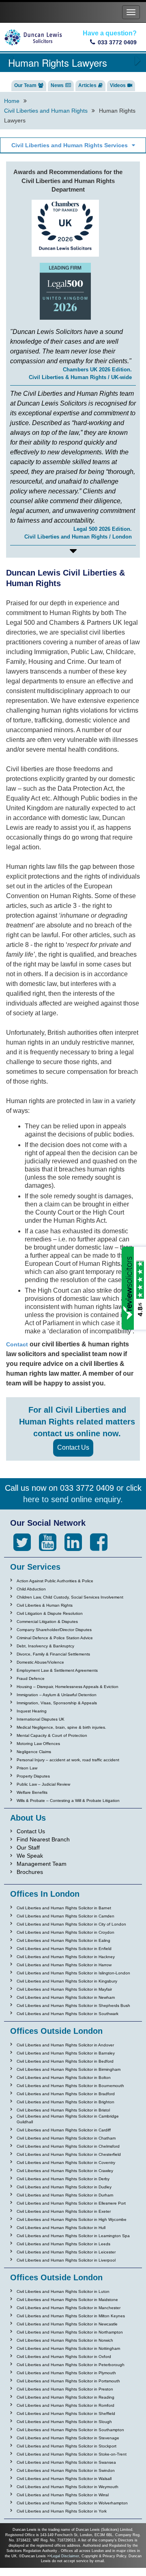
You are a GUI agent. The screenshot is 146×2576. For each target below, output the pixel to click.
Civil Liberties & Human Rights (45, 1605)
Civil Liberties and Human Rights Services (70, 145)
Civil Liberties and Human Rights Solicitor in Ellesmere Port (71, 2203)
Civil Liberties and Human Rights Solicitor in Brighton (65, 2102)
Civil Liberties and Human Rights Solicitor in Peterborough (71, 2365)
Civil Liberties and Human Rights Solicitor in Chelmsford (68, 2146)
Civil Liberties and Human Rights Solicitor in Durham (65, 2195)
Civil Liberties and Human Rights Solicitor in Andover (65, 2045)
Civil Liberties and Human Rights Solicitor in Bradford (66, 2094)
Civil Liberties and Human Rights (46, 111)
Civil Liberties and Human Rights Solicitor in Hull (61, 2228)
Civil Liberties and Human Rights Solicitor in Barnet (64, 1908)
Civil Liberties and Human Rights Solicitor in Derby (63, 2179)
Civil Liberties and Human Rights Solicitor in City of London (71, 1924)
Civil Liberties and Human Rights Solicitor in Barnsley (66, 2053)
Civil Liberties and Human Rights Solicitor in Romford (65, 2405)
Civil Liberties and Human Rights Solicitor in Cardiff (64, 2130)
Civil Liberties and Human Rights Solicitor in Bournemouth (70, 2086)
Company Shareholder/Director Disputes (54, 1630)
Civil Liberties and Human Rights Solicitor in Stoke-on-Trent (72, 2454)
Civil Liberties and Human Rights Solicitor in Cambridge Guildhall (68, 2119)
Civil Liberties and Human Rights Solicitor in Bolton (64, 2078)
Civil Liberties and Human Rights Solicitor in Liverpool (66, 2260)
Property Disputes (33, 1776)
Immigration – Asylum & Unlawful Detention (57, 1695)
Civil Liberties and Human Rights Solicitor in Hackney (66, 1957)
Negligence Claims (34, 1752)
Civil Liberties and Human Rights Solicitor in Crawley (65, 2171)
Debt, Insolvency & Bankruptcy (45, 1646)
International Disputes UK (41, 1719)
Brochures (30, 1872)
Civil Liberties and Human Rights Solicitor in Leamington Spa (73, 2236)
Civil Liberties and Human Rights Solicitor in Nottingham (68, 2348)
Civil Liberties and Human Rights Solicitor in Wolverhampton (72, 2503)
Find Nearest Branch (43, 1839)
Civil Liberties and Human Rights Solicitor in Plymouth (66, 2373)
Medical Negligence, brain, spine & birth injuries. (61, 1727)
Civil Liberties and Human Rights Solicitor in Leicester (66, 2252)
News (57, 85)
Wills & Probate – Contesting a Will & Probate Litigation (68, 1801)
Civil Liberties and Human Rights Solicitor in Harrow (64, 1965)
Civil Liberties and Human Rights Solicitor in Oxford (64, 2357)
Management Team (42, 1864)
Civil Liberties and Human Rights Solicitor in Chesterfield (69, 2154)
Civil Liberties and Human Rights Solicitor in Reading (65, 2397)
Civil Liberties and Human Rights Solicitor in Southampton (70, 2430)
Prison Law (27, 1768)
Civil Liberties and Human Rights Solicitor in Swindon (66, 2470)
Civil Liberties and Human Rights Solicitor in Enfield (64, 1949)
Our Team (25, 85)
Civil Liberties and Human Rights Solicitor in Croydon (65, 1932)
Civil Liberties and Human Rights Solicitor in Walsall (64, 2479)
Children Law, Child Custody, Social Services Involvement (70, 1597)
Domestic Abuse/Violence (40, 1662)
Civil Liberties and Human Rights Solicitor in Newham (66, 1997)
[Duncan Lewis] (22, 1542)
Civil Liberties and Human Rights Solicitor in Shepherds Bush (73, 2006)
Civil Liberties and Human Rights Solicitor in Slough (64, 2422)
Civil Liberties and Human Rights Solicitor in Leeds (63, 2244)
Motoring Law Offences (38, 1744)
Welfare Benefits (32, 1792)
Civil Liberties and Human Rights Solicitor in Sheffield (66, 2414)
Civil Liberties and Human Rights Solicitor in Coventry (66, 2163)
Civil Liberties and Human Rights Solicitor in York (62, 2511)
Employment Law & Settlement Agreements (57, 1670)
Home (12, 101)
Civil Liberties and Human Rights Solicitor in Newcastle (67, 2324)
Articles (87, 85)
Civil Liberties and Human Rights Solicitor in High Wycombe (72, 2219)
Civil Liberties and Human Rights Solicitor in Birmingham (69, 2069)
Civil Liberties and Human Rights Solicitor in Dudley (64, 2187)
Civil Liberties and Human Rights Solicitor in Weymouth (68, 2487)
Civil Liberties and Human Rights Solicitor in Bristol (63, 2110)
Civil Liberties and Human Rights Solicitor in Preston (65, 2389)
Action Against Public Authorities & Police (55, 1581)
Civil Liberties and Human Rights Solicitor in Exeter (64, 2211)
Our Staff (28, 1847)
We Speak (30, 1856)
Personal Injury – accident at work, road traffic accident (68, 1760)
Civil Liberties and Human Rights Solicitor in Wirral (63, 2495)
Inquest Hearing (32, 1711)
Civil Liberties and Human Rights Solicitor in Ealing (63, 1940)
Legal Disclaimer (65, 2556)
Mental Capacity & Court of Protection (52, 1735)
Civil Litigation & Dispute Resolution (50, 1613)
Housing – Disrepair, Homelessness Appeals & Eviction (68, 1687)
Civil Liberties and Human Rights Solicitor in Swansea (66, 2462)
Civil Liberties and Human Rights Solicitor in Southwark (68, 2014)
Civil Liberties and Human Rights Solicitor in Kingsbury (67, 1981)
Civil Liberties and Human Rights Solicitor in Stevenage (68, 2438)
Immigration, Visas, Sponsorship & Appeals (57, 1703)
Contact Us (73, 1447)
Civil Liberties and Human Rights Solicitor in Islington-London (73, 1973)
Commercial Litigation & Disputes (47, 1622)
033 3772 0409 (117, 42)
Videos (118, 85)
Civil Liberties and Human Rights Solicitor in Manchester (69, 2308)
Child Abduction (31, 1589)
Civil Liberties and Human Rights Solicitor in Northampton (70, 2332)
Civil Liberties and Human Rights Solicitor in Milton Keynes (71, 2316)
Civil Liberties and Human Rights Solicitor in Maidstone (67, 2300)
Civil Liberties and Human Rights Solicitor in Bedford (65, 2061)
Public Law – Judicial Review (43, 1784)
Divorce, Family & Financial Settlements (53, 1654)
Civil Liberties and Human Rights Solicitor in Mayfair (64, 1989)
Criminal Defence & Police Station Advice (55, 1638)
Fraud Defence (31, 1678)
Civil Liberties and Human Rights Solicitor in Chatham (66, 2138)
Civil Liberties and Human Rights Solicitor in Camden (65, 1916)
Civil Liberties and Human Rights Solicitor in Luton (63, 2291)
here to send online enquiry (72, 1499)
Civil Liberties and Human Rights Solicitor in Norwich (65, 2340)
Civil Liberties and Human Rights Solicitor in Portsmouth (68, 2381)
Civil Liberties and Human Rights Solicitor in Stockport (67, 2446)
